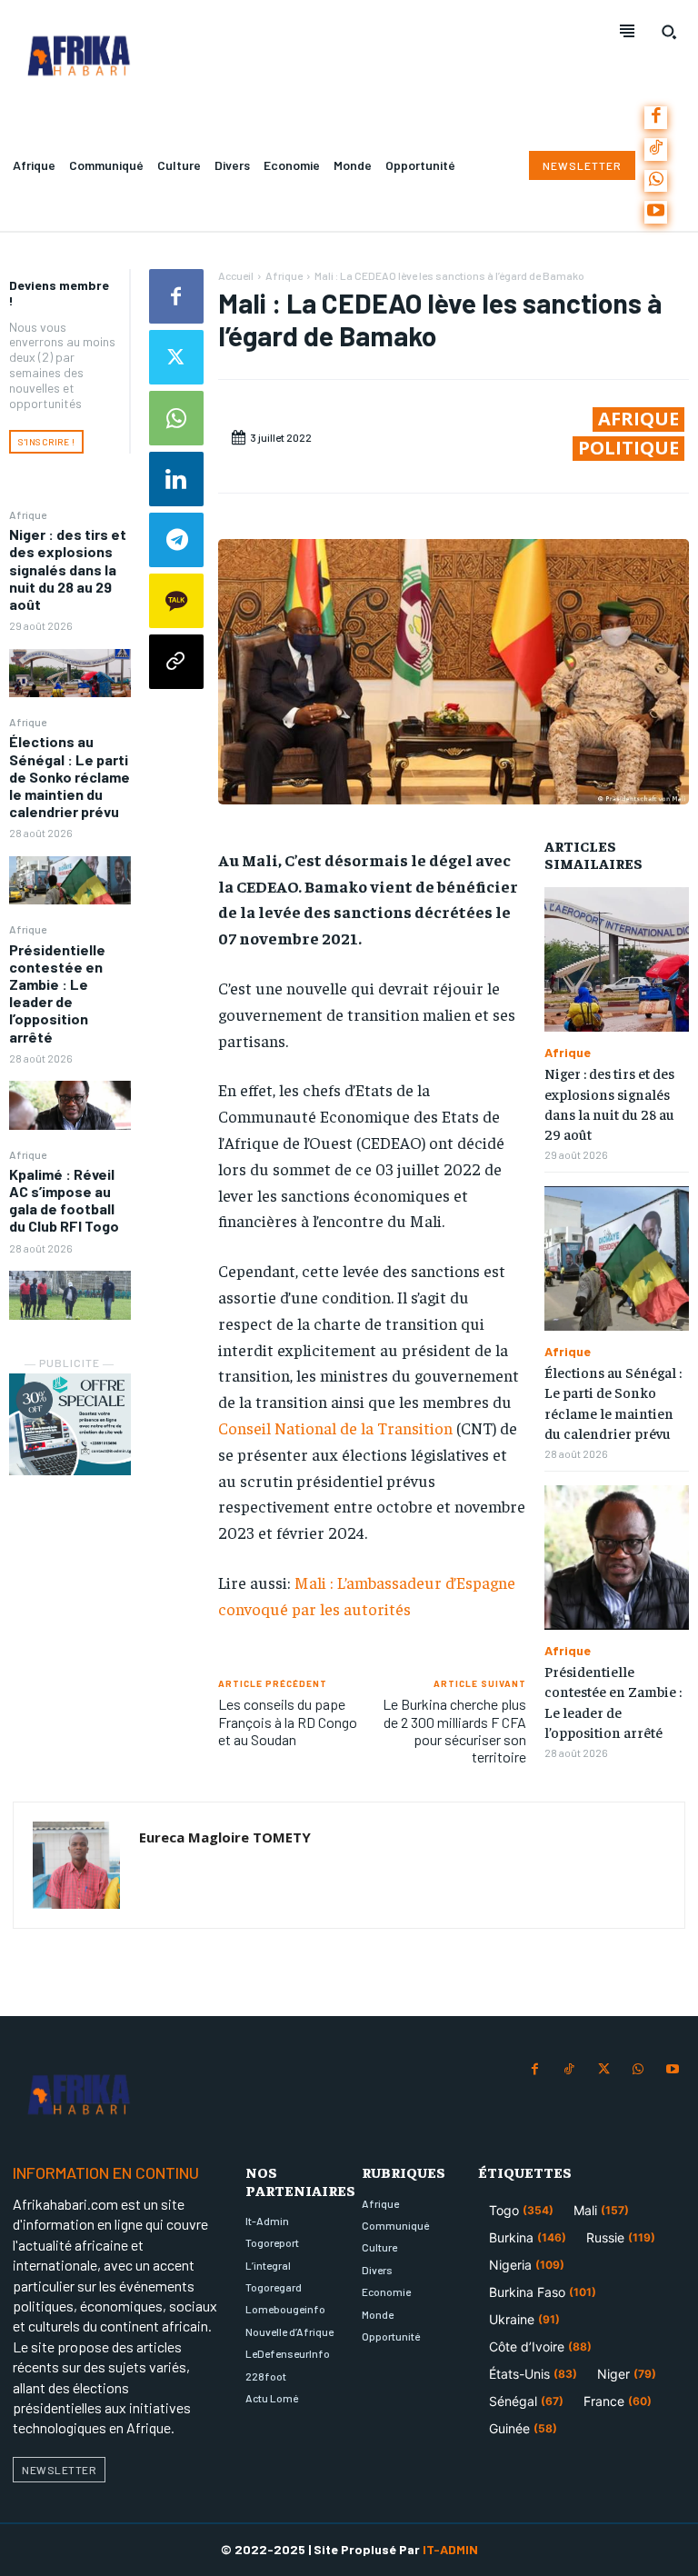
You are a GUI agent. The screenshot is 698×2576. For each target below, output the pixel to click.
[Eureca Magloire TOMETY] (76, 1865)
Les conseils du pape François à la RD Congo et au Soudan (288, 1721)
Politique (628, 448)
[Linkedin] (176, 479)
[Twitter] (176, 357)
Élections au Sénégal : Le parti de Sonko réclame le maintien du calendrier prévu (70, 776)
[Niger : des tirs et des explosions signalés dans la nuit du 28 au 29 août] (70, 673)
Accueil (236, 275)
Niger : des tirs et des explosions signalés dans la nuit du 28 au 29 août (68, 569)
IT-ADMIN (450, 2549)
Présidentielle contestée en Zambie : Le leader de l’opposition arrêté (57, 993)
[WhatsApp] (656, 181)
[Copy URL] (176, 662)
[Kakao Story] (176, 601)
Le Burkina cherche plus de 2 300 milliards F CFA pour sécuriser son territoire (454, 1730)
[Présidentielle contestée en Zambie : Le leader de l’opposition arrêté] (70, 1105)
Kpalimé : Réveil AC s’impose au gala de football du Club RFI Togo (64, 1200)
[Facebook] (656, 118)
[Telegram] (176, 540)
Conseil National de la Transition (335, 1428)
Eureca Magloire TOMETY (225, 1837)
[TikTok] (656, 150)
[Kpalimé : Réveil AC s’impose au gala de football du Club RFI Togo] (70, 1295)
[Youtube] (656, 212)
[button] (669, 32)
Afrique (28, 514)
